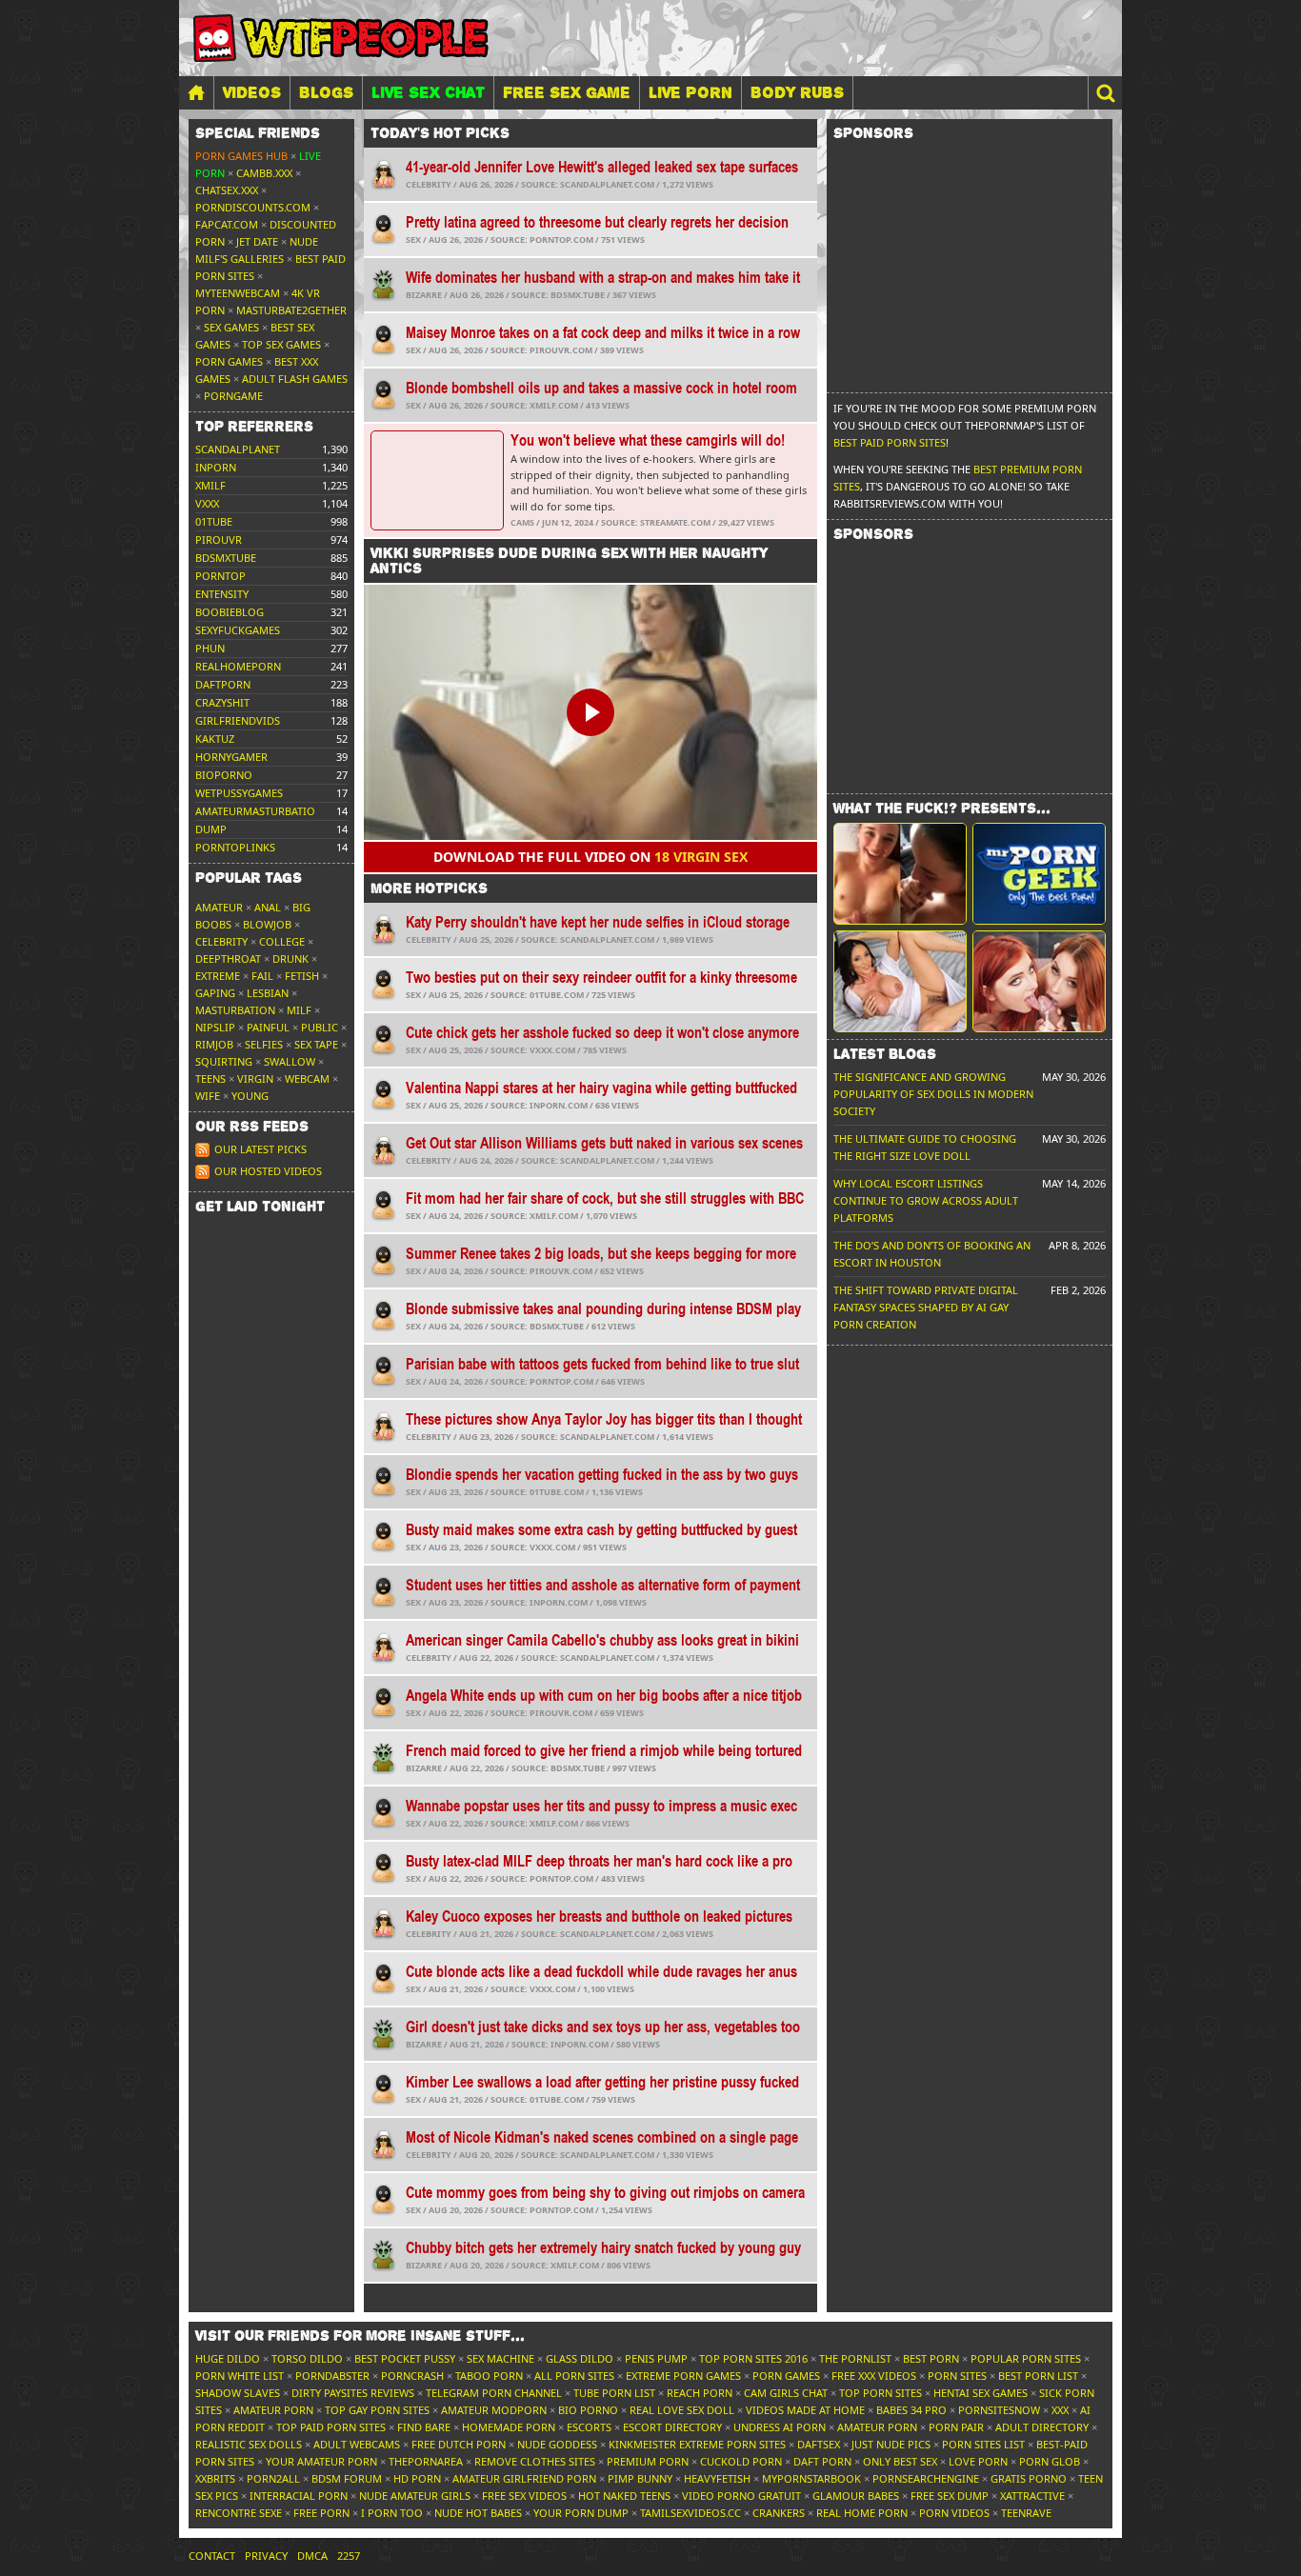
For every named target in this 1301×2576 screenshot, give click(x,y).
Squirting (224, 1061)
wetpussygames (239, 793)
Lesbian (268, 993)
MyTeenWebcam (238, 293)
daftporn (223, 684)
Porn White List (240, 2376)
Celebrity (221, 941)
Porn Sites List (983, 2444)
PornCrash (412, 2376)
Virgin (255, 1078)
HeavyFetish (717, 2478)
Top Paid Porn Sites (331, 2427)
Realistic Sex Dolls (249, 2444)
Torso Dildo (307, 2358)
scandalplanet (238, 449)
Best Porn (931, 2358)
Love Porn (978, 2461)
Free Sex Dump (950, 2496)
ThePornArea (426, 2461)
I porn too (392, 2513)
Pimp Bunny (640, 2478)
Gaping (215, 993)
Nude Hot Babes (478, 2513)
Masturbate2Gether (291, 310)
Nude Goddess (557, 2444)
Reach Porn (700, 2393)
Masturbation (235, 1010)
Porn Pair (956, 2427)
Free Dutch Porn (459, 2444)
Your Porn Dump (581, 2513)
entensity (222, 594)
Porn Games (229, 361)
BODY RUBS (797, 92)
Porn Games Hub (241, 156)
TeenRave (1026, 2513)
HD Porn (417, 2478)
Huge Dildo (228, 2358)
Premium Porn (648, 2461)
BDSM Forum (347, 2478)
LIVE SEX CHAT (428, 92)
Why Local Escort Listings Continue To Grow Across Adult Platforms (926, 1200)
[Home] (196, 93)
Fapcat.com (227, 224)
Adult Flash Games (295, 379)
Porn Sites (957, 2376)
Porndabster (332, 2376)
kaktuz (215, 739)
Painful (268, 1027)
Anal (268, 907)
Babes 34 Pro (911, 2410)
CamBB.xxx (264, 173)
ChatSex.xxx (227, 190)
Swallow (290, 1061)
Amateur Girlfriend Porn (524, 2478)
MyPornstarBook (811, 2478)
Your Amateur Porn (321, 2461)
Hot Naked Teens (624, 2496)
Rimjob (214, 1044)
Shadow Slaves (238, 2393)
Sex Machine (500, 2358)
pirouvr (219, 539)
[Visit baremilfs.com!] (900, 981)
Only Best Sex (900, 2461)
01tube (214, 521)
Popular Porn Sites (1026, 2358)
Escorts (589, 2427)
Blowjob (267, 924)
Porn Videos (954, 2513)
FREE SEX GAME (567, 92)
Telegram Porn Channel (494, 2393)
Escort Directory (672, 2427)
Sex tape (316, 1044)
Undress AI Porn (780, 2427)
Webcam (307, 1078)
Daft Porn (822, 2461)
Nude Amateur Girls (415, 2496)
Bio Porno (588, 2410)
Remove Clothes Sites (535, 2461)
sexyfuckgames (238, 630)
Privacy (266, 2556)
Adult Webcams (357, 2444)
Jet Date (257, 241)
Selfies (264, 1044)
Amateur (219, 907)
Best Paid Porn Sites (890, 442)
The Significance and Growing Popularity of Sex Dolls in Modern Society (933, 1094)
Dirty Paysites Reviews (353, 2393)
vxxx (207, 503)
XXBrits (215, 2478)
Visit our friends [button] (360, 2336)
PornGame (233, 396)
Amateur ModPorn (494, 2410)
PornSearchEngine (926, 2478)
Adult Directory (1042, 2427)
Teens (210, 1078)
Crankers (779, 2513)
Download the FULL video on (590, 857)
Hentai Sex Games (981, 2393)
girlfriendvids (238, 720)
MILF (299, 1010)
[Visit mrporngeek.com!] (1039, 874)
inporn (216, 467)
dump (211, 829)
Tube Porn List (614, 2393)
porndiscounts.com (253, 207)
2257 (349, 2556)
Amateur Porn (273, 2410)
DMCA (312, 2556)
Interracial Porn (299, 2496)
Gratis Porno (1029, 2478)
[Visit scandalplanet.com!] (900, 874)
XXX (1060, 2410)
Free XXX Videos (874, 2376)
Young (250, 1096)
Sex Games (231, 327)
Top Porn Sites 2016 (753, 2358)
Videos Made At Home (805, 2410)
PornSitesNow (999, 2410)
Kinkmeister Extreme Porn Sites (697, 2444)
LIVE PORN (691, 92)
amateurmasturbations (262, 811)
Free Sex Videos (524, 2496)
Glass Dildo (580, 2358)
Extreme (218, 976)
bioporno (224, 775)
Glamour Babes (856, 2496)
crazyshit (222, 702)
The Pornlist (855, 2358)
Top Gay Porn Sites (377, 2410)
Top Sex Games (281, 344)
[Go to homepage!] (341, 38)
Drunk (290, 959)
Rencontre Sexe (239, 2513)
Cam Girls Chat (786, 2393)
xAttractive (1032, 2496)
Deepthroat (228, 959)
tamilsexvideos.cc (691, 2513)
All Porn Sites (574, 2376)
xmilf (210, 485)
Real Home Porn (862, 2513)
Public (320, 1027)
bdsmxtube (226, 558)
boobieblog (230, 612)
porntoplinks (235, 847)
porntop (220, 576)
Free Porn (321, 2513)
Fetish (302, 976)
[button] (1105, 93)
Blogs (326, 92)
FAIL (262, 976)
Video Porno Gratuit (741, 2496)
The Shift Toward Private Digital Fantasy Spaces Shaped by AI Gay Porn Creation (926, 1307)
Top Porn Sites (881, 2393)
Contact (212, 2556)
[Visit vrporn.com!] (1039, 981)
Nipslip (215, 1027)
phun (210, 648)
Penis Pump (656, 2358)
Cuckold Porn (741, 2461)
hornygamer (231, 757)
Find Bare (424, 2427)
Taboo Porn (489, 2376)
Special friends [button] (258, 133)
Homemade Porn (509, 2427)
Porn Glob (1050, 2461)
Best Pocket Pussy (405, 2358)
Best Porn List (1038, 2376)
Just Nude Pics (891, 2444)
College (282, 941)
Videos (252, 92)
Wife (208, 1096)
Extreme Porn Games (683, 2376)
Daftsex (819, 2444)
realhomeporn (238, 666)
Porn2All (273, 2478)
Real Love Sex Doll (682, 2410)
